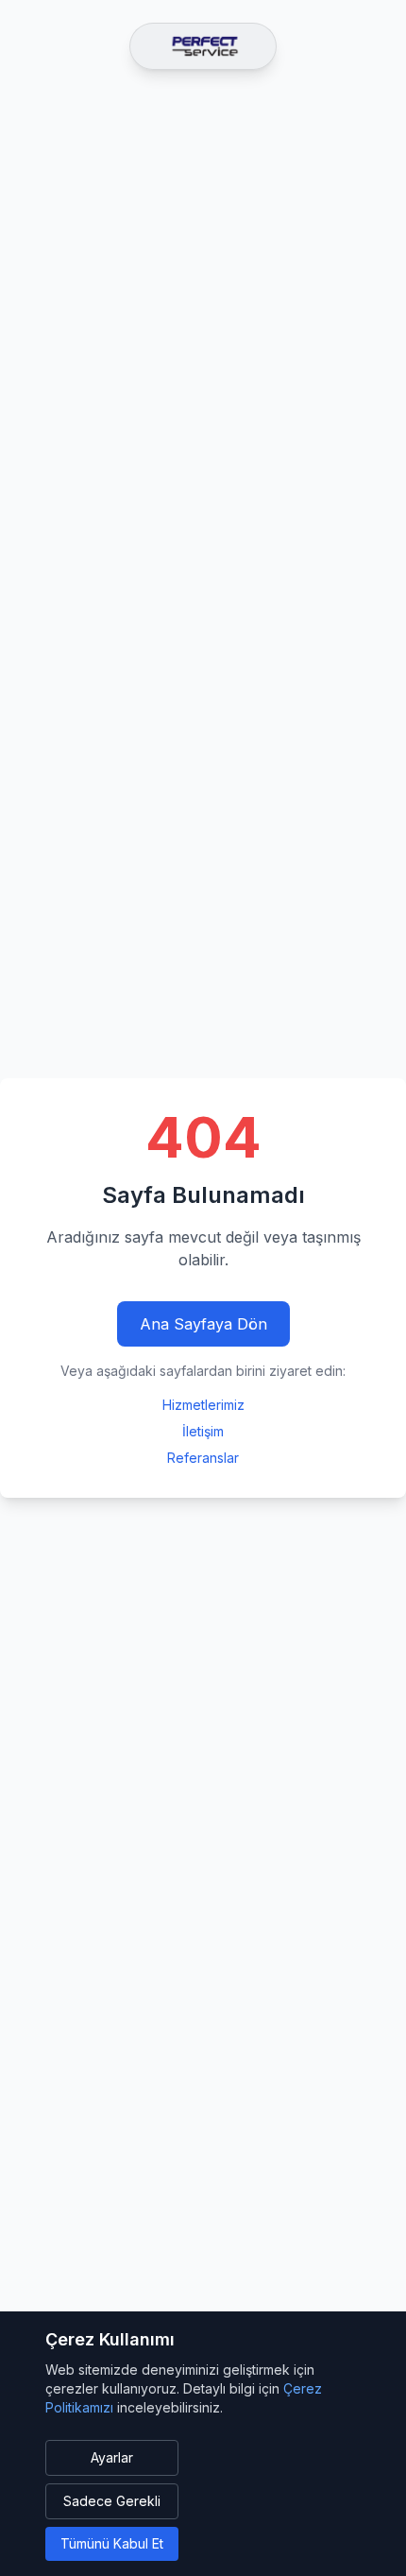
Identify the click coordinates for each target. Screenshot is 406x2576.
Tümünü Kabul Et (112, 2543)
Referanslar (203, 1458)
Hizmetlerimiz (203, 1405)
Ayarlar (112, 2457)
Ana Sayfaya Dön (203, 1324)
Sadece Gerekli (112, 2501)
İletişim (203, 1431)
